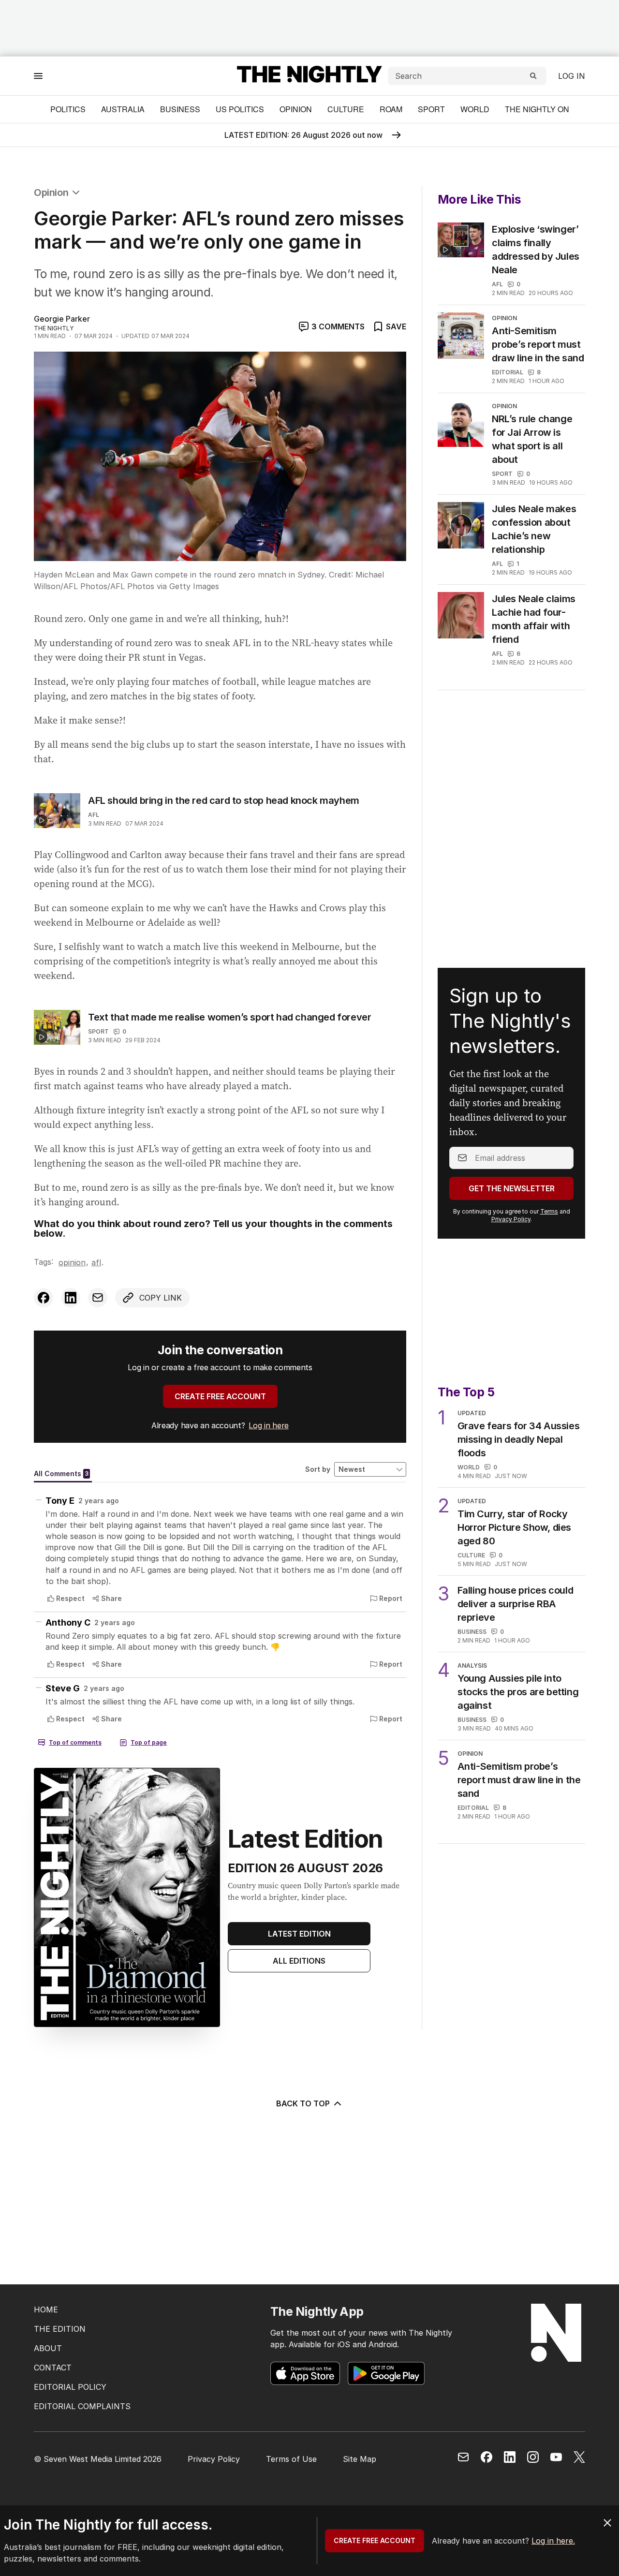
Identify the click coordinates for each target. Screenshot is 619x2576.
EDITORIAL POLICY (70, 2387)
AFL (94, 815)
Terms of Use (291, 2459)
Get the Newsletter (512, 1188)
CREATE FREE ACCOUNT (220, 1396)
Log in (572, 76)
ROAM (391, 109)
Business (180, 109)
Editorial (508, 372)
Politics (68, 109)
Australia (123, 109)
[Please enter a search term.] (533, 76)
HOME (46, 2310)
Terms (549, 1211)
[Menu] (38, 76)
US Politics (240, 109)
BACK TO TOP (303, 2103)
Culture (346, 109)
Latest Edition (299, 1934)
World (475, 109)
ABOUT (48, 2348)
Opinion (296, 109)
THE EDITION (60, 2329)
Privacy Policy (511, 1219)
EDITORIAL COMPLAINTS (82, 2406)
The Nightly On (537, 109)
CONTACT (53, 2368)
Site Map (360, 2459)
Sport (431, 109)
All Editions (299, 1961)
